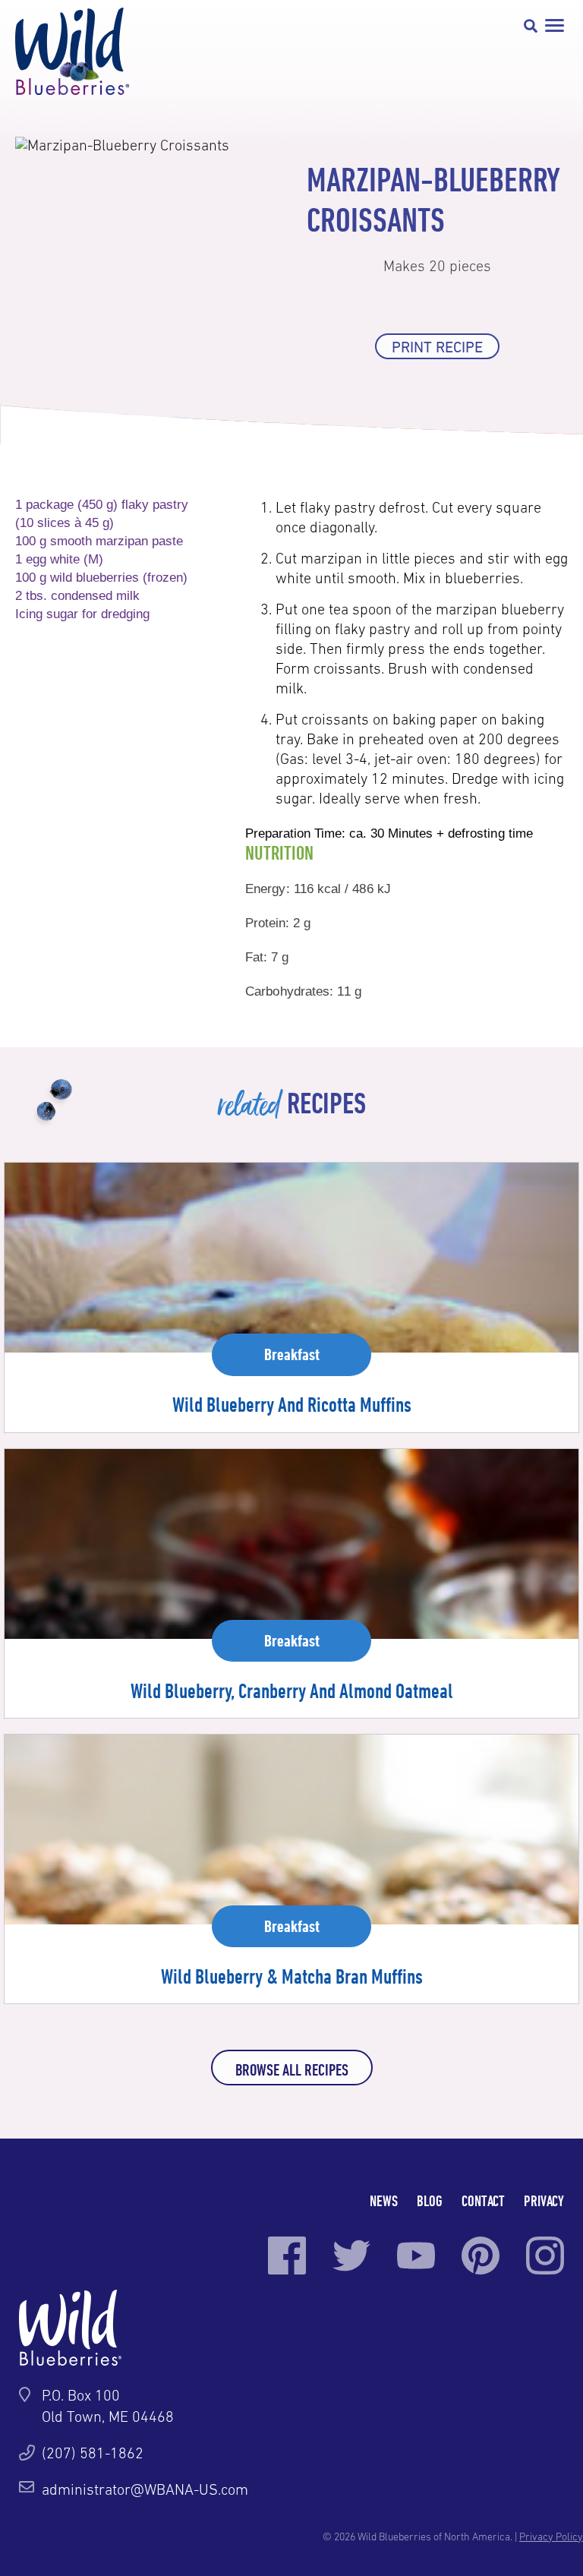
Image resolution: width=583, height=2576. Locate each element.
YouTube (416, 2256)
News (384, 2200)
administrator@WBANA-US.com (145, 2489)
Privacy (544, 2200)
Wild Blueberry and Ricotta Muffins (292, 1404)
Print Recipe (437, 347)
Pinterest (481, 2256)
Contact (483, 2200)
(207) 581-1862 (93, 2453)
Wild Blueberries (72, 51)
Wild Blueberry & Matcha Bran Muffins (292, 1976)
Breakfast (292, 1354)
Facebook (287, 2256)
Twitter (351, 2256)
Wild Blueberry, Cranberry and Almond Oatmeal (292, 1690)
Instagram (545, 2256)
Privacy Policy (551, 2537)
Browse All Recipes (292, 2069)
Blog (430, 2200)
